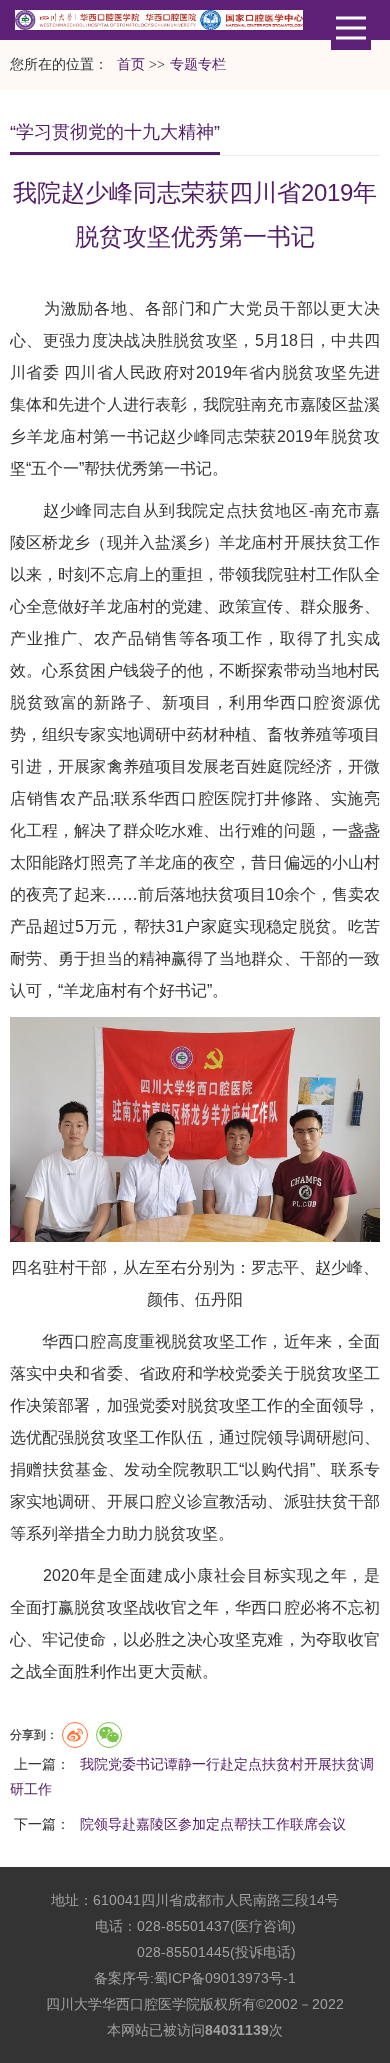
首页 (131, 64)
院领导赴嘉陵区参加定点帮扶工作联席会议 (213, 1824)
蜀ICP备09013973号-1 (225, 1978)
